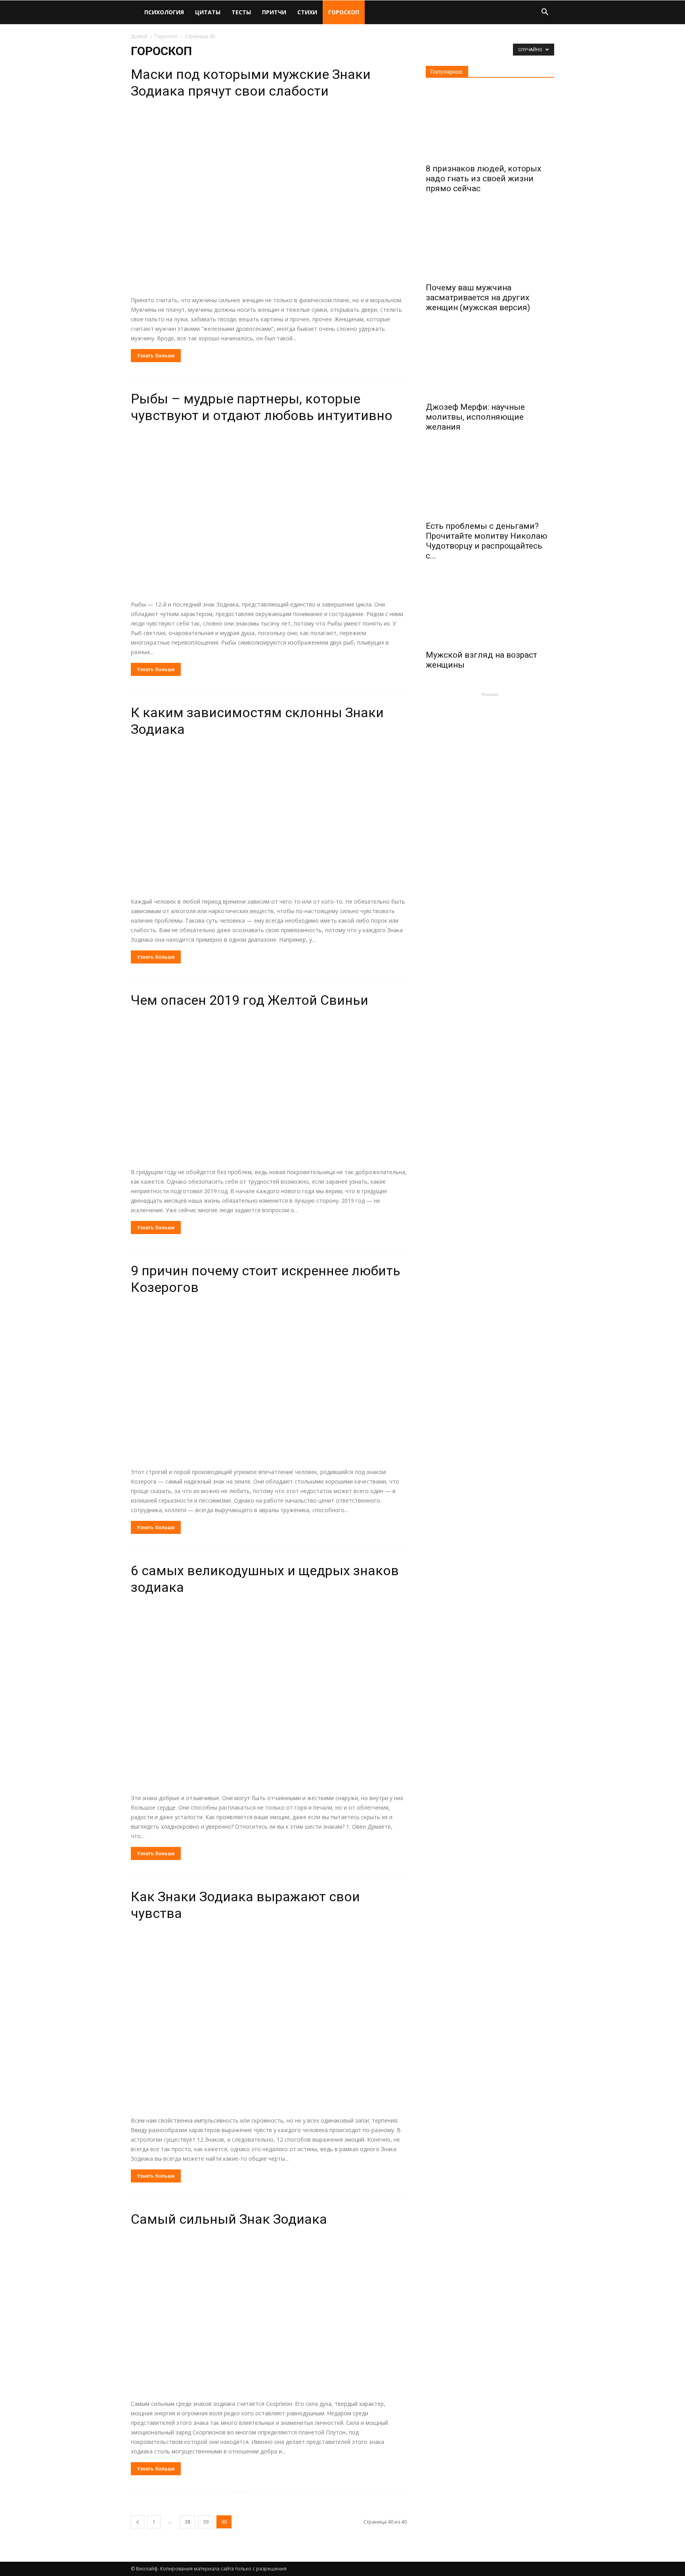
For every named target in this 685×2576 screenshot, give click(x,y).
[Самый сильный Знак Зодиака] (269, 2315)
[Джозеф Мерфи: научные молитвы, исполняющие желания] (490, 361)
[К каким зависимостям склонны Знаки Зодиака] (269, 819)
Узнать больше (156, 356)
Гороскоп (344, 12)
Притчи (274, 12)
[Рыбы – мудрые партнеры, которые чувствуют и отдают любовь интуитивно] (269, 513)
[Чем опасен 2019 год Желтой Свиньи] (269, 1090)
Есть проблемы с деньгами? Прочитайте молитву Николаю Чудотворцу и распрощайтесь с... (487, 541)
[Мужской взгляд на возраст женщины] (490, 610)
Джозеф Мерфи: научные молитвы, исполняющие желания (475, 417)
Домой (139, 36)
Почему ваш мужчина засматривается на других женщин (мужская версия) (478, 298)
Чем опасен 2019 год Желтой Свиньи (250, 1000)
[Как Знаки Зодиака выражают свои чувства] (269, 2020)
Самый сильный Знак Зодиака (229, 2219)
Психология (164, 12)
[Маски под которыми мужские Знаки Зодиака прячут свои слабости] (269, 199)
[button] (545, 13)
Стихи (307, 12)
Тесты (241, 12)
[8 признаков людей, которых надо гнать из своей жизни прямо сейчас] (490, 123)
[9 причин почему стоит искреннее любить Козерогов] (269, 1383)
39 (206, 2522)
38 (188, 2522)
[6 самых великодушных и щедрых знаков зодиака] (269, 1696)
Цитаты (208, 12)
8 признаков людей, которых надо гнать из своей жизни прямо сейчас (483, 179)
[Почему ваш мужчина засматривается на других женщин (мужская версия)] (490, 242)
